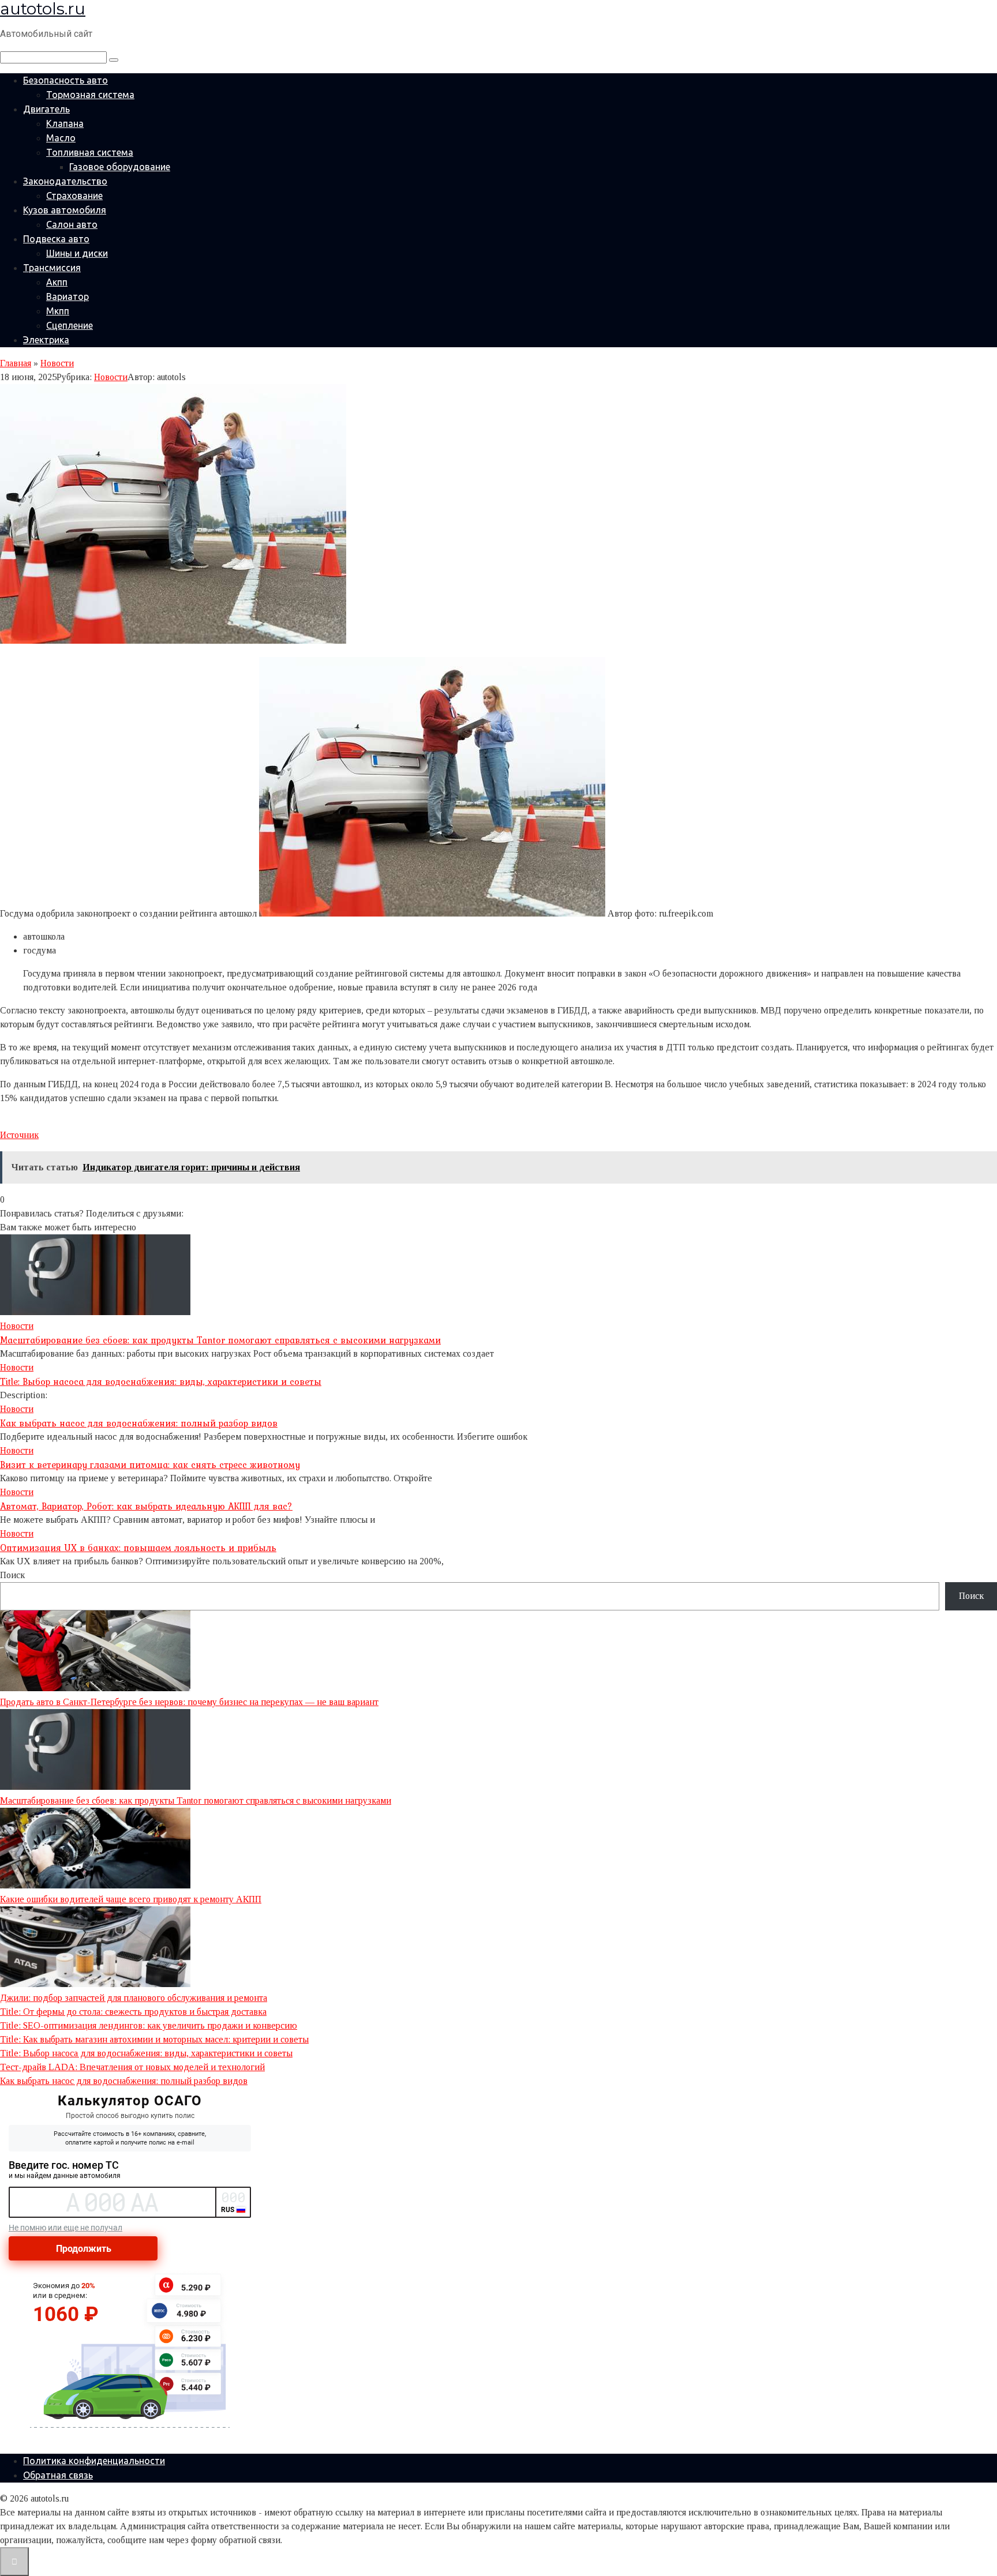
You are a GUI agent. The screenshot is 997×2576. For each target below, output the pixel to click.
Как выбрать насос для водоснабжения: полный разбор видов (139, 1423)
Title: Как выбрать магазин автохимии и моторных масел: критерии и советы (154, 2039)
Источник (19, 1135)
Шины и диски (77, 253)
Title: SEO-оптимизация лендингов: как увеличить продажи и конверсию (149, 2025)
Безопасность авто (65, 80)
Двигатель (46, 109)
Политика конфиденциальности (94, 2461)
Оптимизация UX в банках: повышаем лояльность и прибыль (138, 1548)
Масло (61, 138)
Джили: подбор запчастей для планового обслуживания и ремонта (134, 1998)
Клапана (65, 123)
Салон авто (72, 224)
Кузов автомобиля (65, 210)
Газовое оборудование (120, 167)
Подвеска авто (56, 239)
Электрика (46, 340)
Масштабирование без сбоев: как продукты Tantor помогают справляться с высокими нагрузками (220, 1340)
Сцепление (70, 325)
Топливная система (90, 152)
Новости (111, 377)
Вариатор (68, 296)
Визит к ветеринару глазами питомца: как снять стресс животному (150, 1465)
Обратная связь (58, 2475)
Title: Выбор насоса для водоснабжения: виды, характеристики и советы (161, 1381)
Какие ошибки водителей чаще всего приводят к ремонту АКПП (131, 1899)
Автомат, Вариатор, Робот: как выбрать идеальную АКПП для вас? (146, 1506)
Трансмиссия (52, 268)
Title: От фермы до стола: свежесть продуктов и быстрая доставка (133, 2012)
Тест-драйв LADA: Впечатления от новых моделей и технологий (132, 2067)
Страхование (74, 196)
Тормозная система (90, 95)
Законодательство (65, 181)
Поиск (12, 1575)
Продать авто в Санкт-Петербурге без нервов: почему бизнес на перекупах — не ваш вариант (189, 1702)
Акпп (57, 282)
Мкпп (58, 311)
